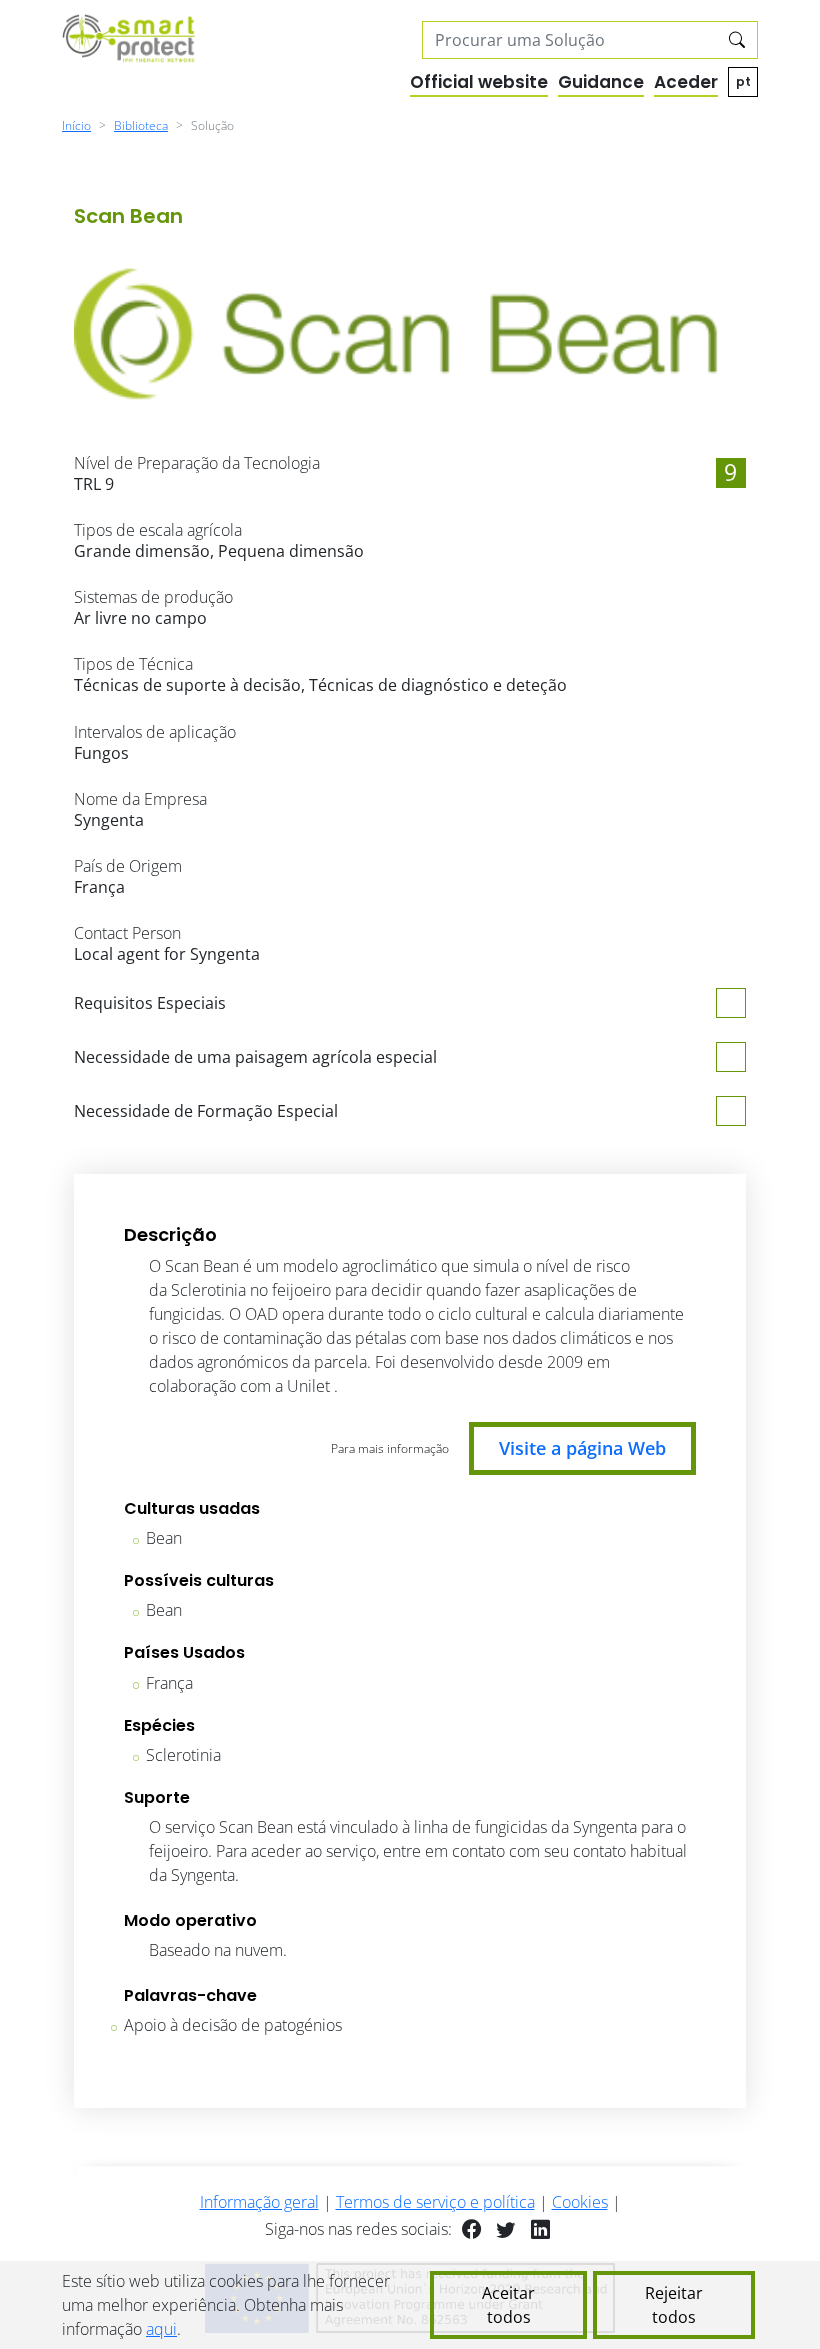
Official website (479, 82)
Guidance (601, 82)
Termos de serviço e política (435, 2202)
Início (76, 125)
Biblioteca (141, 125)
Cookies (580, 2202)
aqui (161, 2329)
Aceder (686, 82)
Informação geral (259, 2202)
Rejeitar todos (674, 2305)
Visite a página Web (582, 1448)
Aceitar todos (508, 2305)
